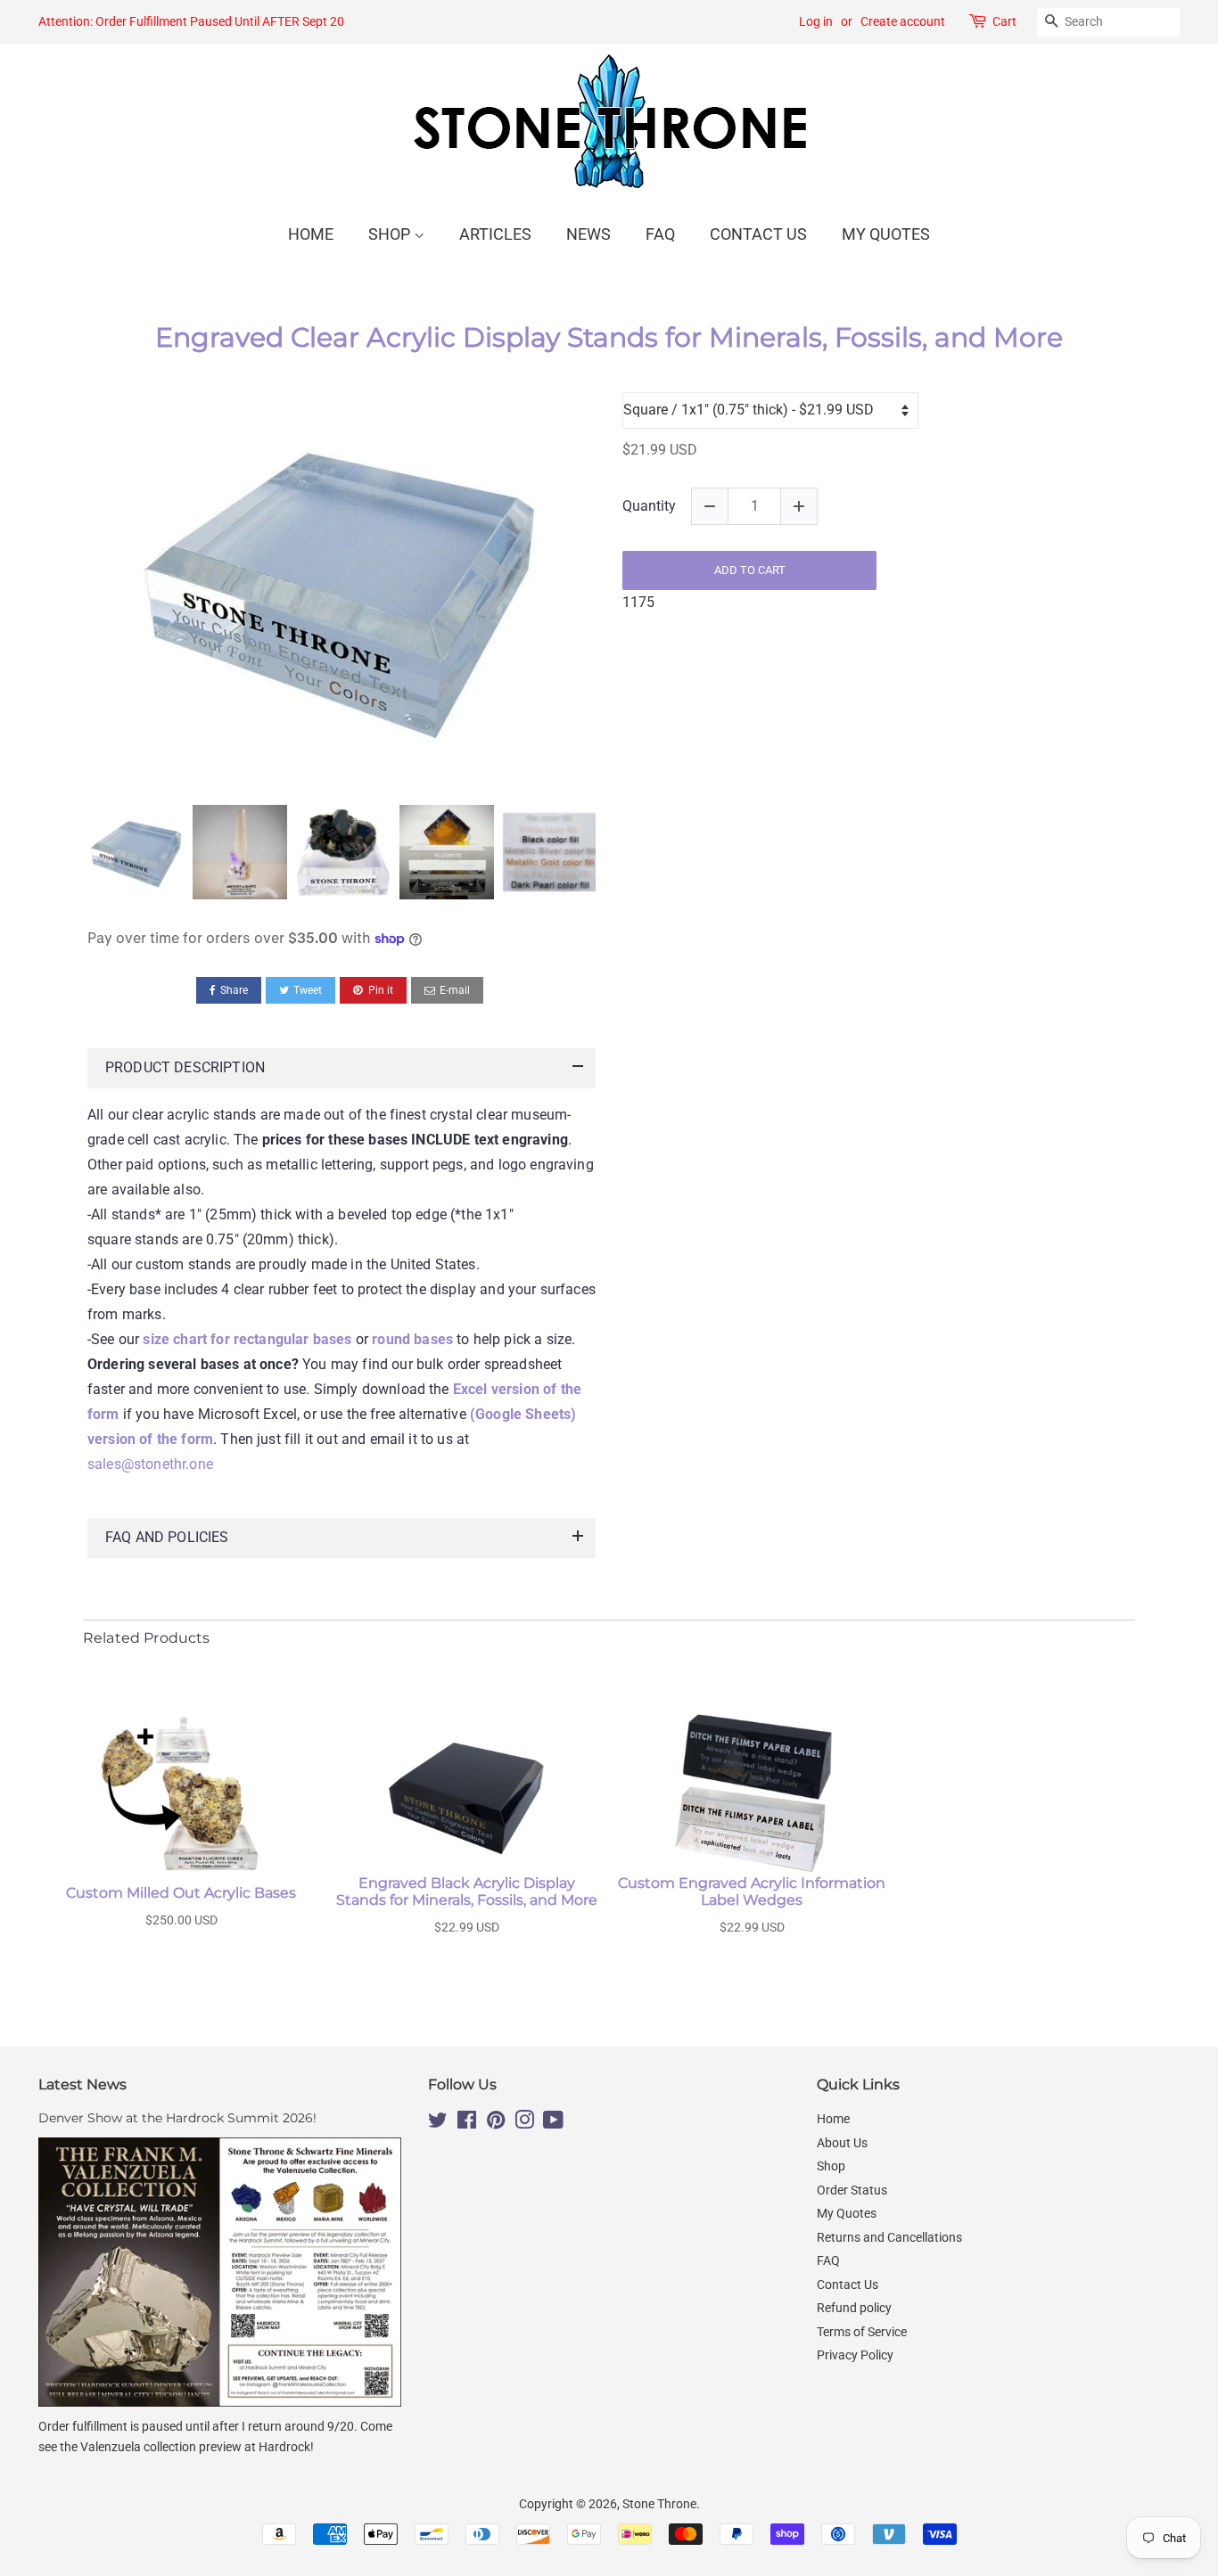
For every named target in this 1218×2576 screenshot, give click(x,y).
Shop (391, 234)
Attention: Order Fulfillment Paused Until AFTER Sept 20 (191, 21)
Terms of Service (862, 2332)
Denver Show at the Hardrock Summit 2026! (177, 2118)
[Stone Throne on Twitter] (438, 2123)
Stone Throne (659, 2504)
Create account (903, 21)
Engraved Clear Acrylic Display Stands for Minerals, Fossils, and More (609, 338)
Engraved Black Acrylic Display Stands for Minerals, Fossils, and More (467, 1891)
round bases (412, 1339)
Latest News (82, 2084)
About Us (842, 2143)
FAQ (660, 234)
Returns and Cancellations (889, 2237)
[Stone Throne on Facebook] (467, 2123)
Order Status (852, 2190)
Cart (1004, 21)
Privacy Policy (855, 2355)
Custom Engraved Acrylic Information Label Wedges (752, 1891)
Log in (816, 21)
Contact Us (758, 234)
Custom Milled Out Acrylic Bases (181, 1893)
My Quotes (886, 234)
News (588, 234)
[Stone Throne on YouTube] (553, 2123)
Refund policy (854, 2308)
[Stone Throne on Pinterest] (496, 2123)
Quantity (649, 506)
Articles (495, 234)
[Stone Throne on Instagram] (524, 2123)
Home (311, 234)
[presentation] (71, 853)
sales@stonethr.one (150, 1464)
